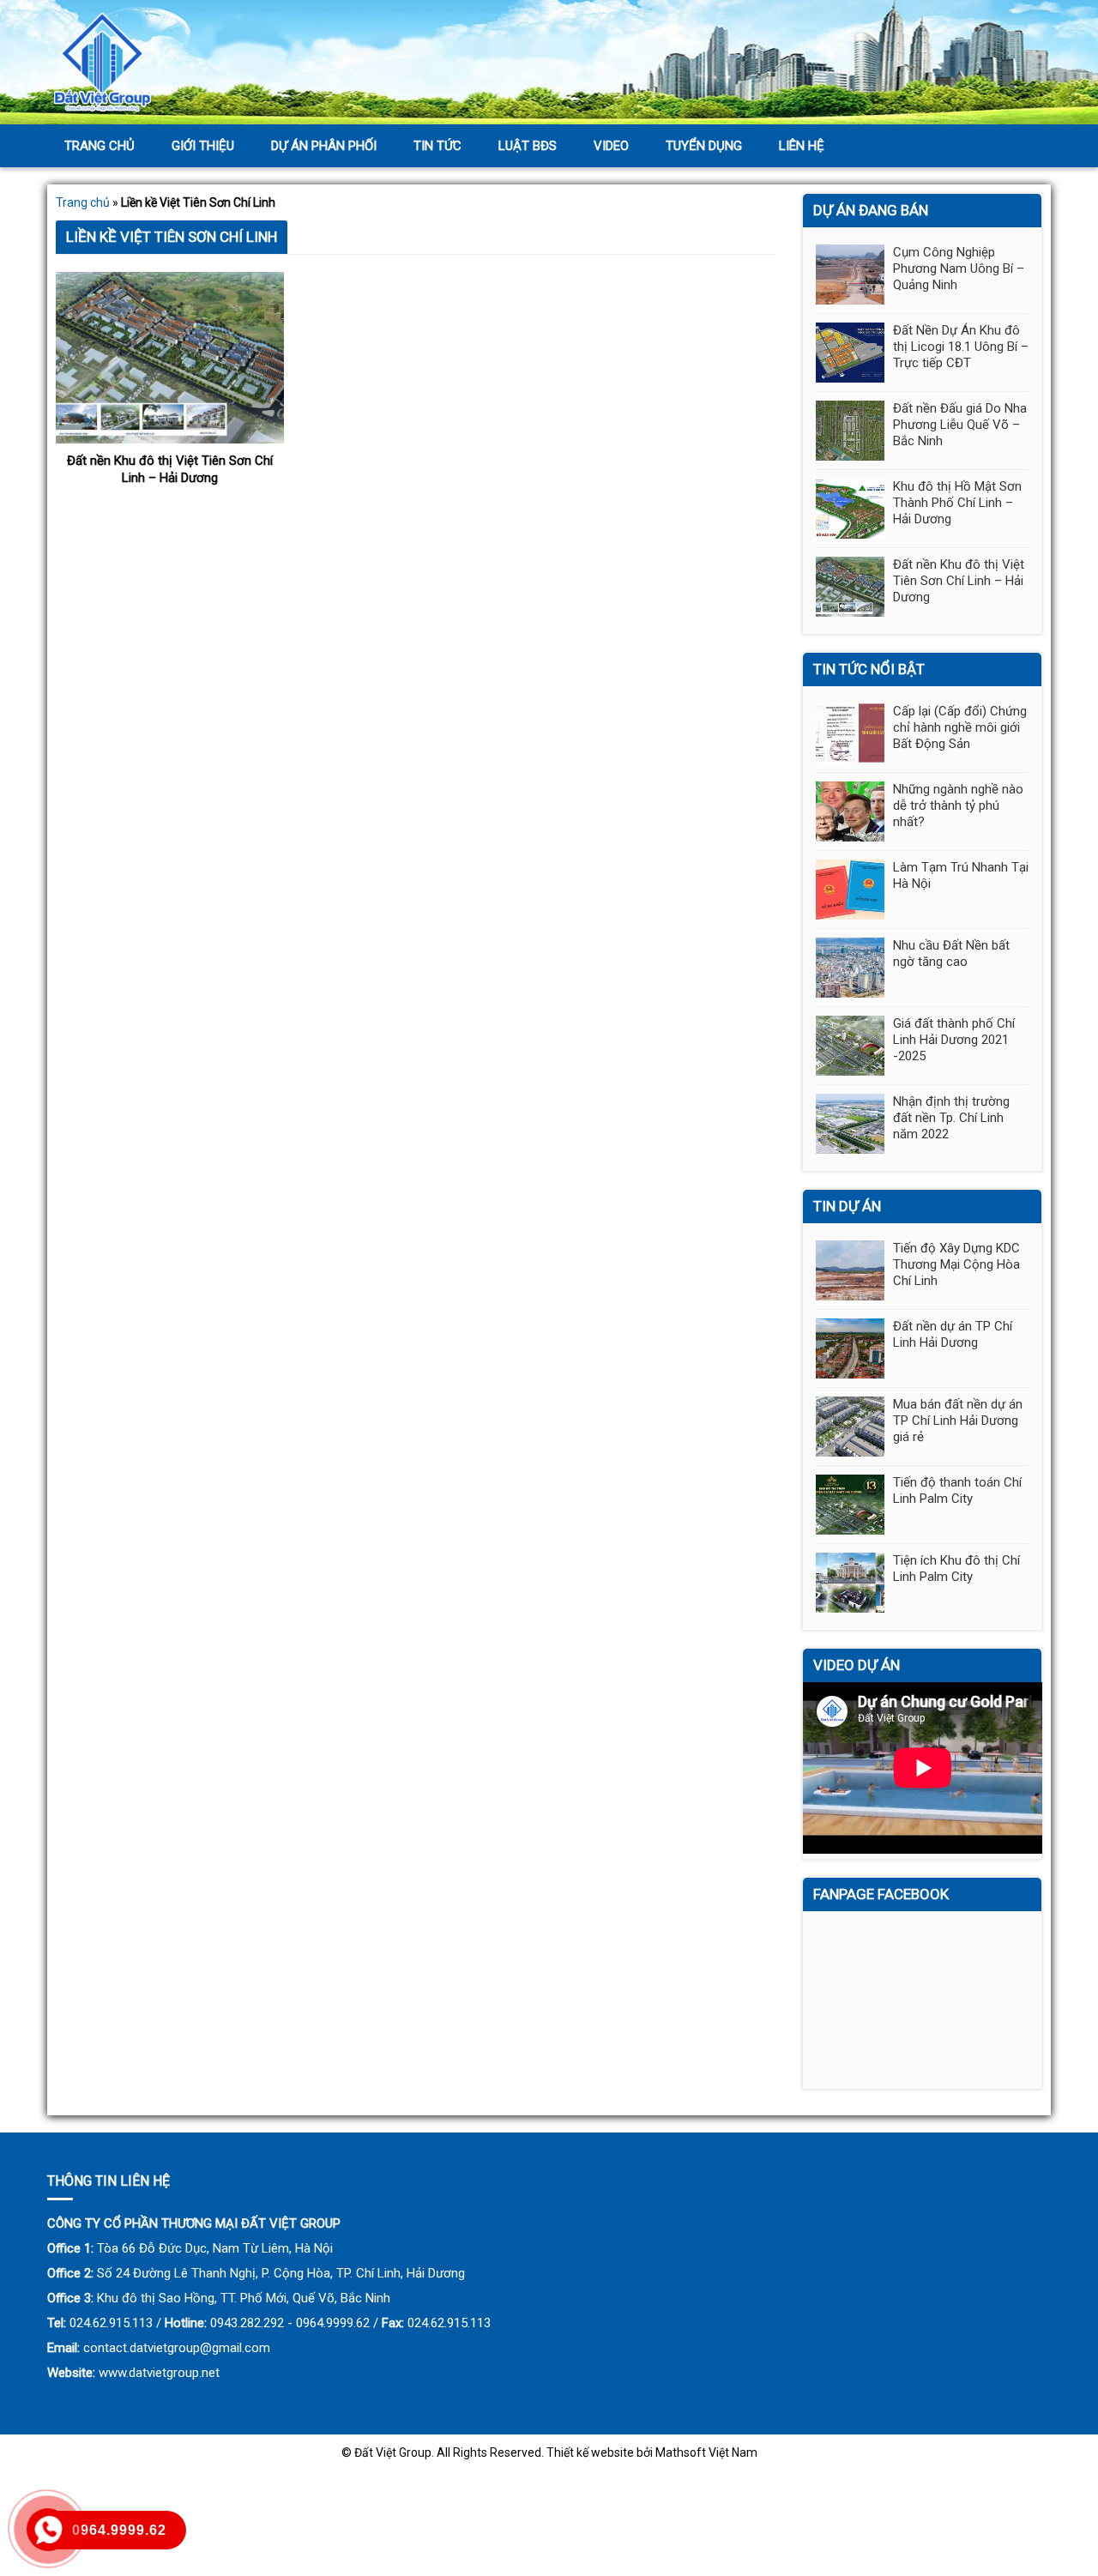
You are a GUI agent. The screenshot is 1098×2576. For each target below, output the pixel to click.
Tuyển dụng (704, 146)
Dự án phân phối (324, 146)
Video (611, 146)
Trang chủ (100, 146)
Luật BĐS (528, 146)
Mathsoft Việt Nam (706, 2452)
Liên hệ (802, 146)
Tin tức (437, 146)
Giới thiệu (203, 146)
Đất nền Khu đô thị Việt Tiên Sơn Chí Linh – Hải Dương (170, 469)
